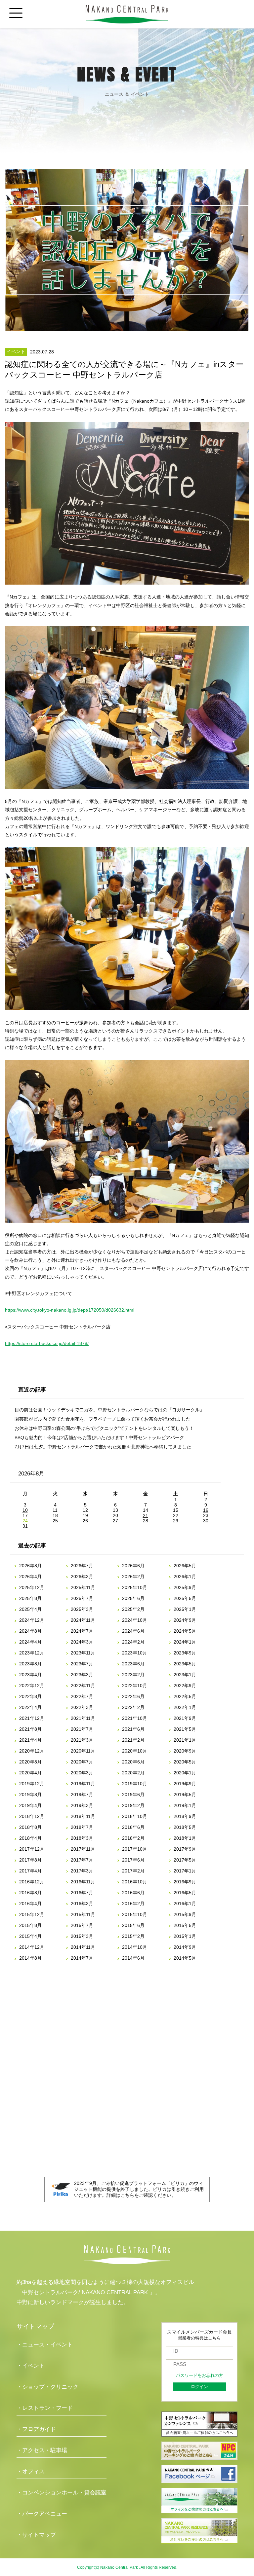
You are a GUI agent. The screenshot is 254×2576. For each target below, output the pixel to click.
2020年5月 (185, 1762)
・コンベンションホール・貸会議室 (62, 2493)
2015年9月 (185, 1914)
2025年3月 (82, 1609)
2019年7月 (82, 1795)
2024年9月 (185, 1620)
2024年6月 (133, 1631)
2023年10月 (135, 1653)
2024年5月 (185, 1631)
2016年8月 (30, 1893)
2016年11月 (83, 1882)
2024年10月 (135, 1620)
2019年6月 (133, 1795)
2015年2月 (133, 1936)
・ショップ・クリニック (47, 2387)
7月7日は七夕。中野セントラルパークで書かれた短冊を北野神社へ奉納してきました (103, 1447)
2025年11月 (83, 1587)
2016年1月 (185, 1904)
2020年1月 (185, 1773)
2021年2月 (133, 1740)
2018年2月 (133, 1838)
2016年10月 (135, 1882)
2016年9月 (185, 1882)
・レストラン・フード (45, 2408)
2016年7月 (82, 1893)
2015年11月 (83, 1914)
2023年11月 (83, 1653)
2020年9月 (185, 1751)
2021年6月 (133, 1729)
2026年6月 (133, 1566)
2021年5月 (185, 1729)
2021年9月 (185, 1718)
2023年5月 (185, 1664)
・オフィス (31, 2471)
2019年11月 (83, 1784)
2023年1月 (185, 1675)
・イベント (31, 2366)
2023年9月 (185, 1653)
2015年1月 (185, 1936)
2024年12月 (32, 1620)
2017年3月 (82, 1871)
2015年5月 (185, 1925)
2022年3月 (82, 1707)
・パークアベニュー (42, 2514)
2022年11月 (83, 1686)
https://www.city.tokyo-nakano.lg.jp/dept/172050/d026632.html (70, 1310)
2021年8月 (30, 1729)
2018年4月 (30, 1838)
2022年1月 (185, 1707)
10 (25, 1510)
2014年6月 (133, 1958)
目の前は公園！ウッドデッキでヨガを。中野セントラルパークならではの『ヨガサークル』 (109, 1410)
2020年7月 (82, 1762)
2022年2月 (133, 1707)
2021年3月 (82, 1740)
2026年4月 (30, 1577)
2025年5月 (185, 1598)
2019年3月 (82, 1805)
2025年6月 (133, 1598)
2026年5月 (185, 1566)
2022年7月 (82, 1696)
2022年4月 (30, 1707)
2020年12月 (32, 1751)
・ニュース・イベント (45, 2345)
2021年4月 (30, 1740)
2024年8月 (30, 1631)
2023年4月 (30, 1675)
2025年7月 (82, 1598)
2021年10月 (135, 1718)
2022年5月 (185, 1696)
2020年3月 (82, 1773)
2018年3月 (82, 1838)
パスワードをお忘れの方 (200, 2376)
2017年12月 (32, 1849)
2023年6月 (133, 1664)
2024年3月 (82, 1642)
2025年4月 (30, 1609)
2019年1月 (185, 1805)
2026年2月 (133, 1577)
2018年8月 (30, 1827)
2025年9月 (185, 1587)
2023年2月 (133, 1675)
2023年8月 (30, 1664)
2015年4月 (30, 1936)
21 (146, 1515)
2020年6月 (133, 1762)
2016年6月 (133, 1893)
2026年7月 (82, 1566)
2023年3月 (82, 1675)
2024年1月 (185, 1642)
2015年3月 (82, 1936)
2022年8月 (30, 1696)
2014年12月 (32, 1947)
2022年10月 (135, 1686)
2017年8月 (30, 1860)
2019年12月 (32, 1784)
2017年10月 (135, 1849)
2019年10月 (135, 1784)
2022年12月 (32, 1686)
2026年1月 (185, 1577)
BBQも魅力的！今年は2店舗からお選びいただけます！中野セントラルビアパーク (99, 1437)
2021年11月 (83, 1718)
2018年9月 (185, 1816)
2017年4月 (30, 1871)
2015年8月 (30, 1925)
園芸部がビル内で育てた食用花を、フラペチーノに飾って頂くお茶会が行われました (103, 1419)
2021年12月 (32, 1718)
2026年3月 (82, 1577)
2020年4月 (30, 1773)
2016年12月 (32, 1882)
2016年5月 (185, 1893)
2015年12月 (32, 1914)
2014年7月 (82, 1958)
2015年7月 (82, 1925)
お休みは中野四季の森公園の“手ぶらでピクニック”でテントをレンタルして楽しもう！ (104, 1428)
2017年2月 (133, 1871)
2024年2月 (133, 1642)
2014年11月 (83, 1947)
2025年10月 (135, 1587)
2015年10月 (135, 1914)
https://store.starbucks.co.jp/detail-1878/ (47, 1343)
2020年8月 (30, 1762)
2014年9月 (185, 1947)
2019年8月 (30, 1795)
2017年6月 (133, 1860)
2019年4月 (30, 1805)
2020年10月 (135, 1751)
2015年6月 (133, 1925)
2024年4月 (30, 1642)
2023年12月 (32, 1653)
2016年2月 (133, 1904)
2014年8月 (30, 1958)
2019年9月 (185, 1784)
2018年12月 (32, 1816)
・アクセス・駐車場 (42, 2450)
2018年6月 (133, 1827)
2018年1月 (185, 1838)
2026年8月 (30, 1566)
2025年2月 (133, 1609)
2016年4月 (30, 1904)
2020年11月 (83, 1751)
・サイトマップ (36, 2535)
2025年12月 (32, 1587)
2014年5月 (185, 1958)
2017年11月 (83, 1849)
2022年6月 (133, 1696)
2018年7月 (82, 1827)
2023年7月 (82, 1664)
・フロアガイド (36, 2429)
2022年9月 (185, 1686)
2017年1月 (185, 1871)
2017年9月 (185, 1849)
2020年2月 (133, 1773)
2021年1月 (185, 1740)
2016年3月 (82, 1904)
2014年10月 (135, 1947)
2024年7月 (82, 1631)
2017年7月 (82, 1860)
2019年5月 (185, 1795)
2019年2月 (133, 1805)
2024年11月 (83, 1620)
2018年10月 (135, 1816)
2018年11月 (83, 1816)
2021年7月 (82, 1729)
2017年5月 (185, 1860)
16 (206, 1510)
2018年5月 (185, 1827)
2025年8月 (30, 1598)
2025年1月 (185, 1609)
